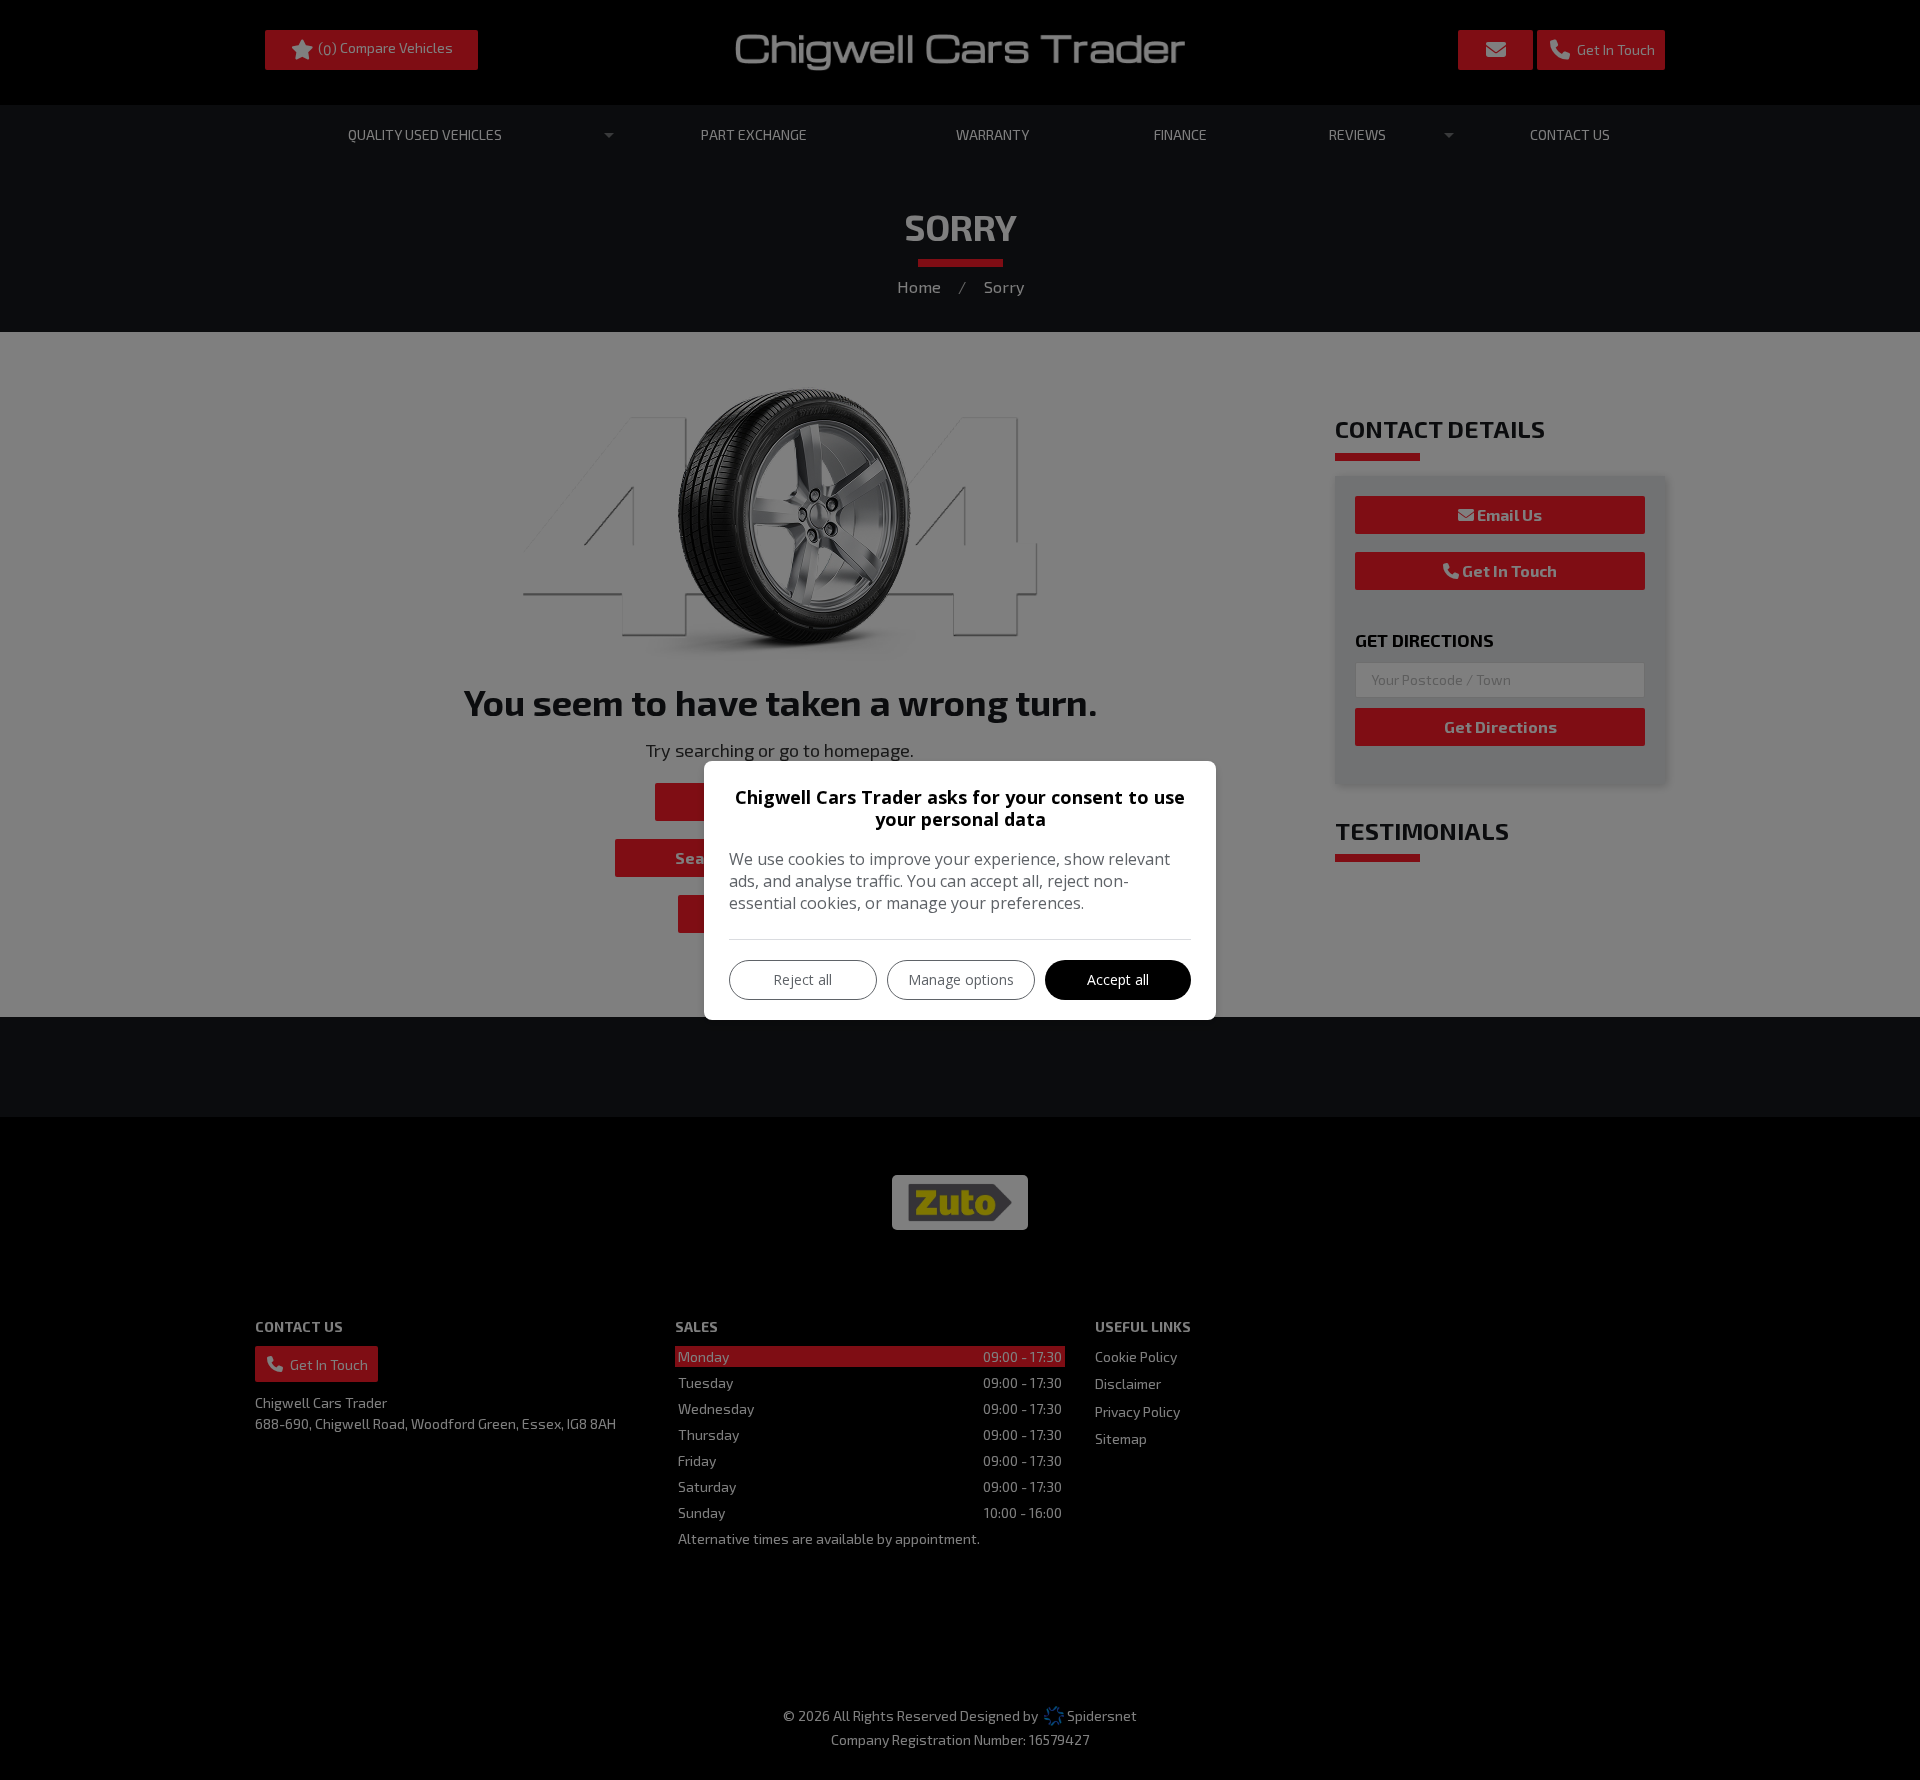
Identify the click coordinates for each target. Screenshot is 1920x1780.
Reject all (802, 979)
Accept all (1118, 979)
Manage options (961, 979)
